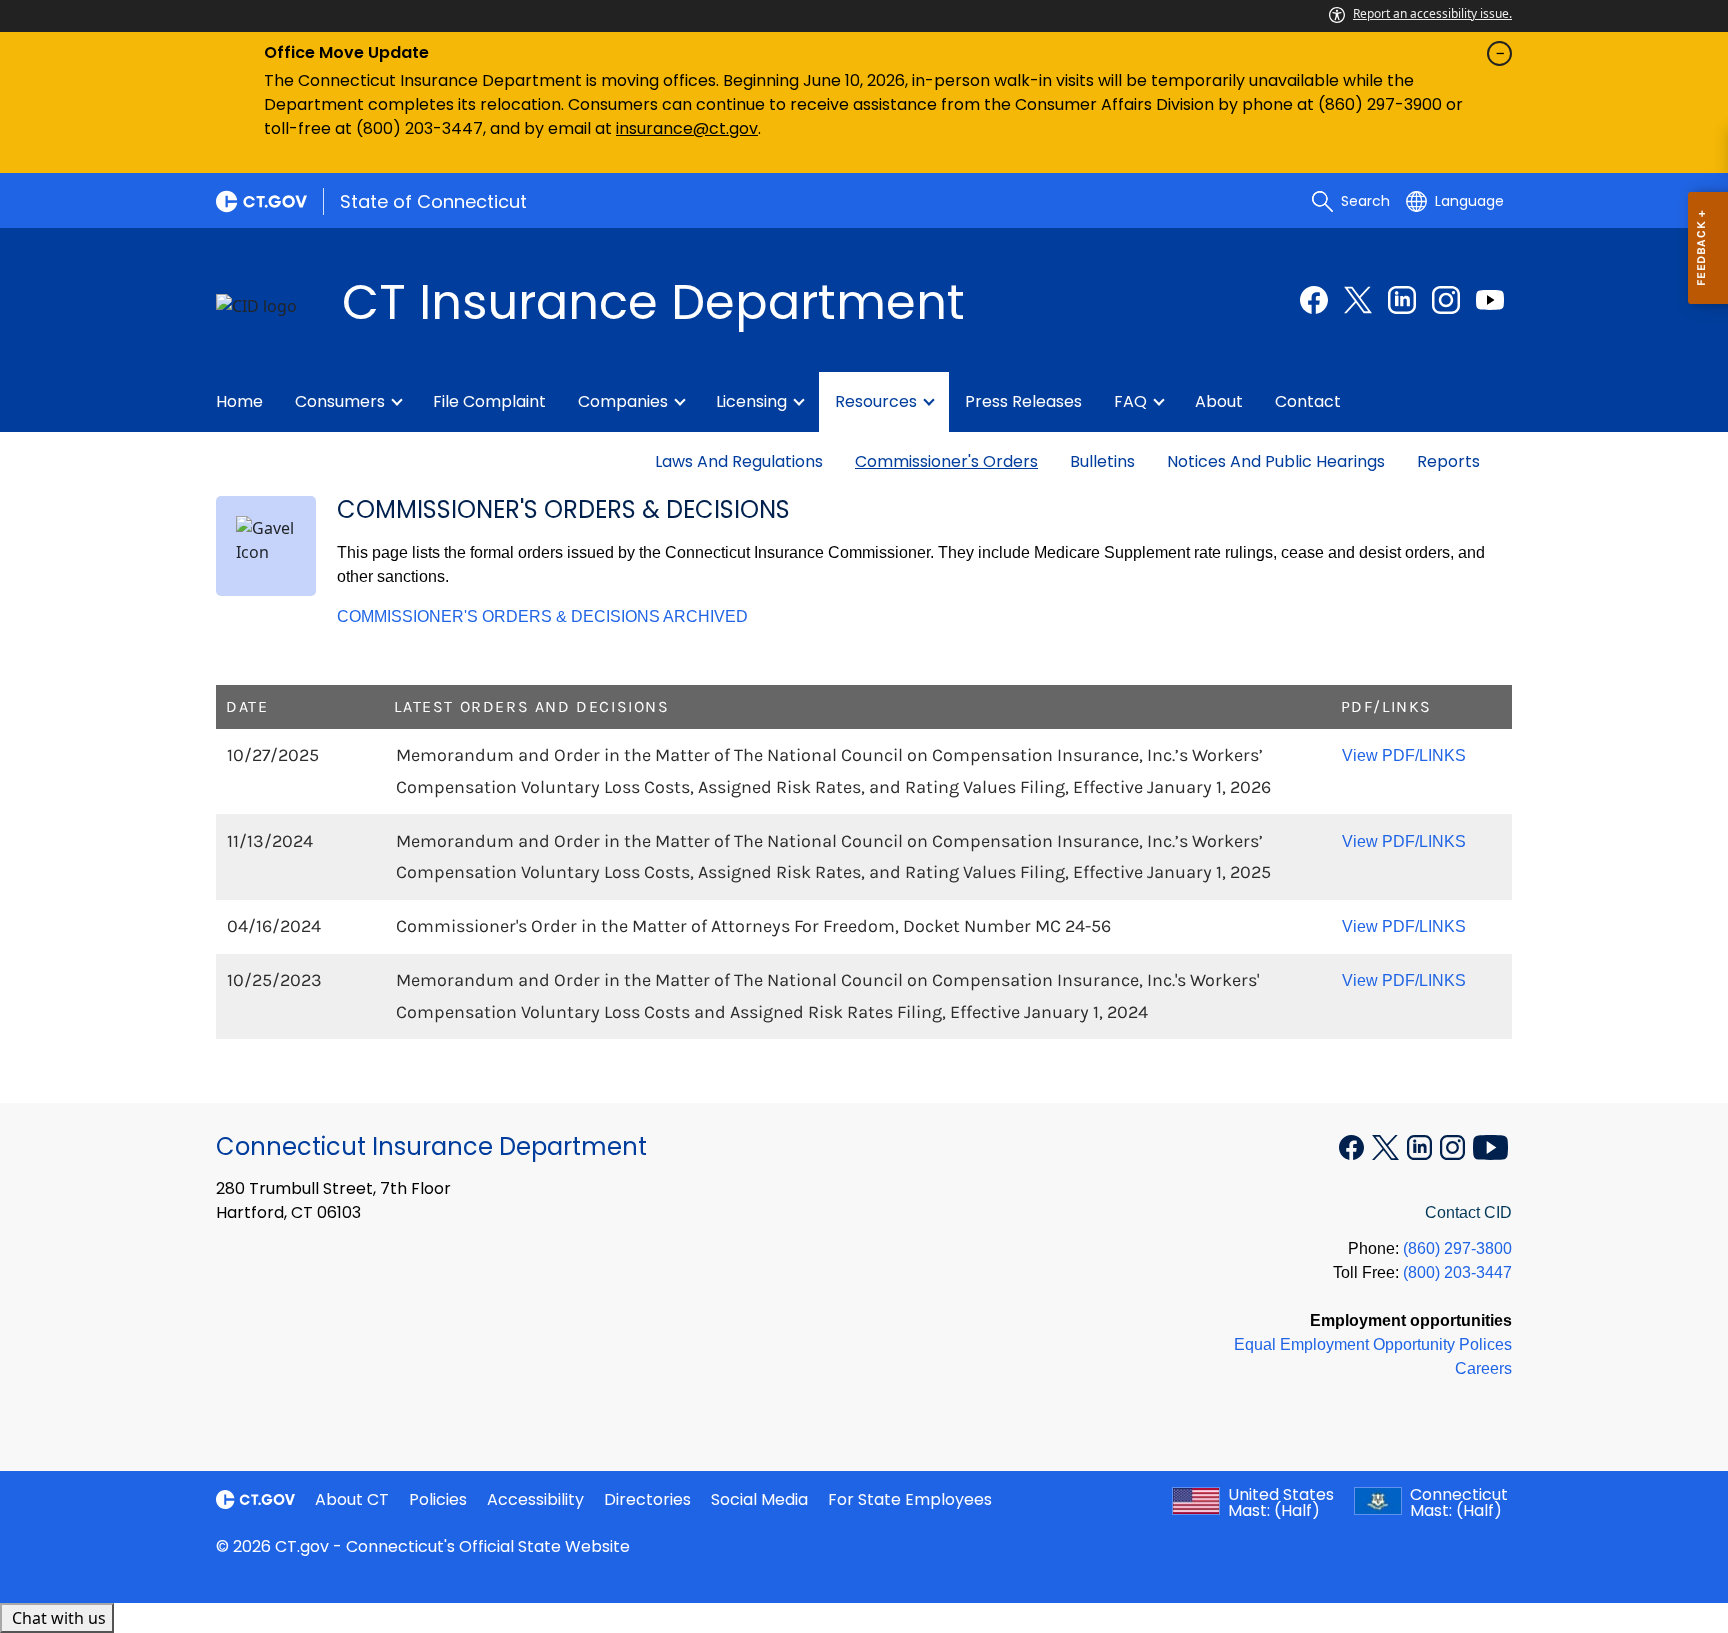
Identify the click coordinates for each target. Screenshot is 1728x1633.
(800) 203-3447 (1457, 1272)
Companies (623, 401)
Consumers (340, 401)
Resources (876, 401)
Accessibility (535, 1499)
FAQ (1130, 401)
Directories (647, 1499)
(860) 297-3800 (1457, 1248)
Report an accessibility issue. (1432, 13)
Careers (1483, 1368)
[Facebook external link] (1314, 300)
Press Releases (1023, 401)
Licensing (751, 401)
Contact (1308, 401)
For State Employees (910, 1499)
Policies (438, 1499)
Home (239, 401)
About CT (352, 1499)
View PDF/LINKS (1404, 755)
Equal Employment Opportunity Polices (1373, 1344)
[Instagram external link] (1446, 300)
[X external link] (1387, 1145)
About (1219, 401)
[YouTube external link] (1490, 300)
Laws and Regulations (739, 461)
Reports (1448, 461)
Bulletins (1102, 461)
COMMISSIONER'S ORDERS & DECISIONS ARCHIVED (542, 616)
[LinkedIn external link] (1402, 300)
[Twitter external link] (1358, 300)
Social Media (759, 1499)
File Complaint (489, 401)
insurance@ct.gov (687, 128)
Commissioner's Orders (946, 461)
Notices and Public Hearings (1276, 461)
